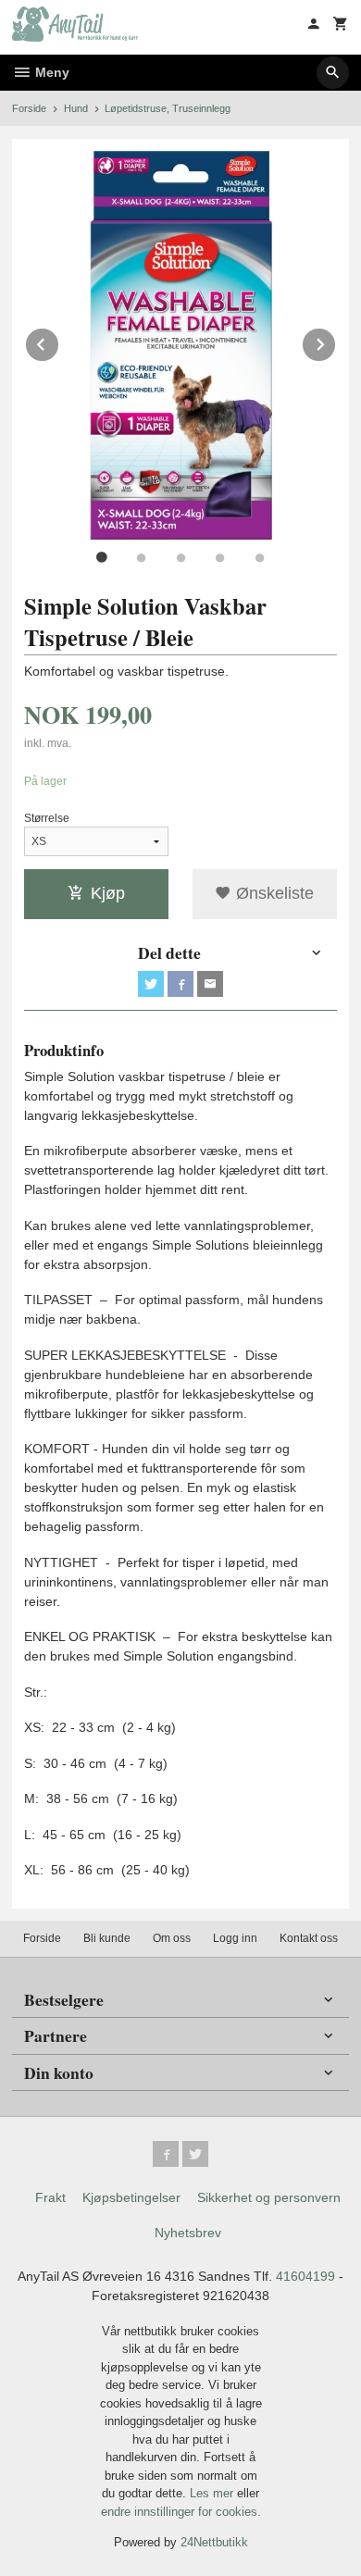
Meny (50, 72)
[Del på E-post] (210, 984)
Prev (59, 341)
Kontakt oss (309, 1938)
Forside (29, 108)
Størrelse (47, 818)
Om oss (172, 1938)
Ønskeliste (273, 893)
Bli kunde (107, 1938)
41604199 (305, 2276)
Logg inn (235, 1938)
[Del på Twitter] (151, 984)
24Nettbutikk (214, 2542)
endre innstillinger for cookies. (181, 2512)
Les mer (213, 2493)
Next (336, 341)
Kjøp (108, 893)
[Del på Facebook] (180, 984)
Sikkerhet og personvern (269, 2197)
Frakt (50, 2197)
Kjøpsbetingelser (131, 2197)
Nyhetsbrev (188, 2233)
